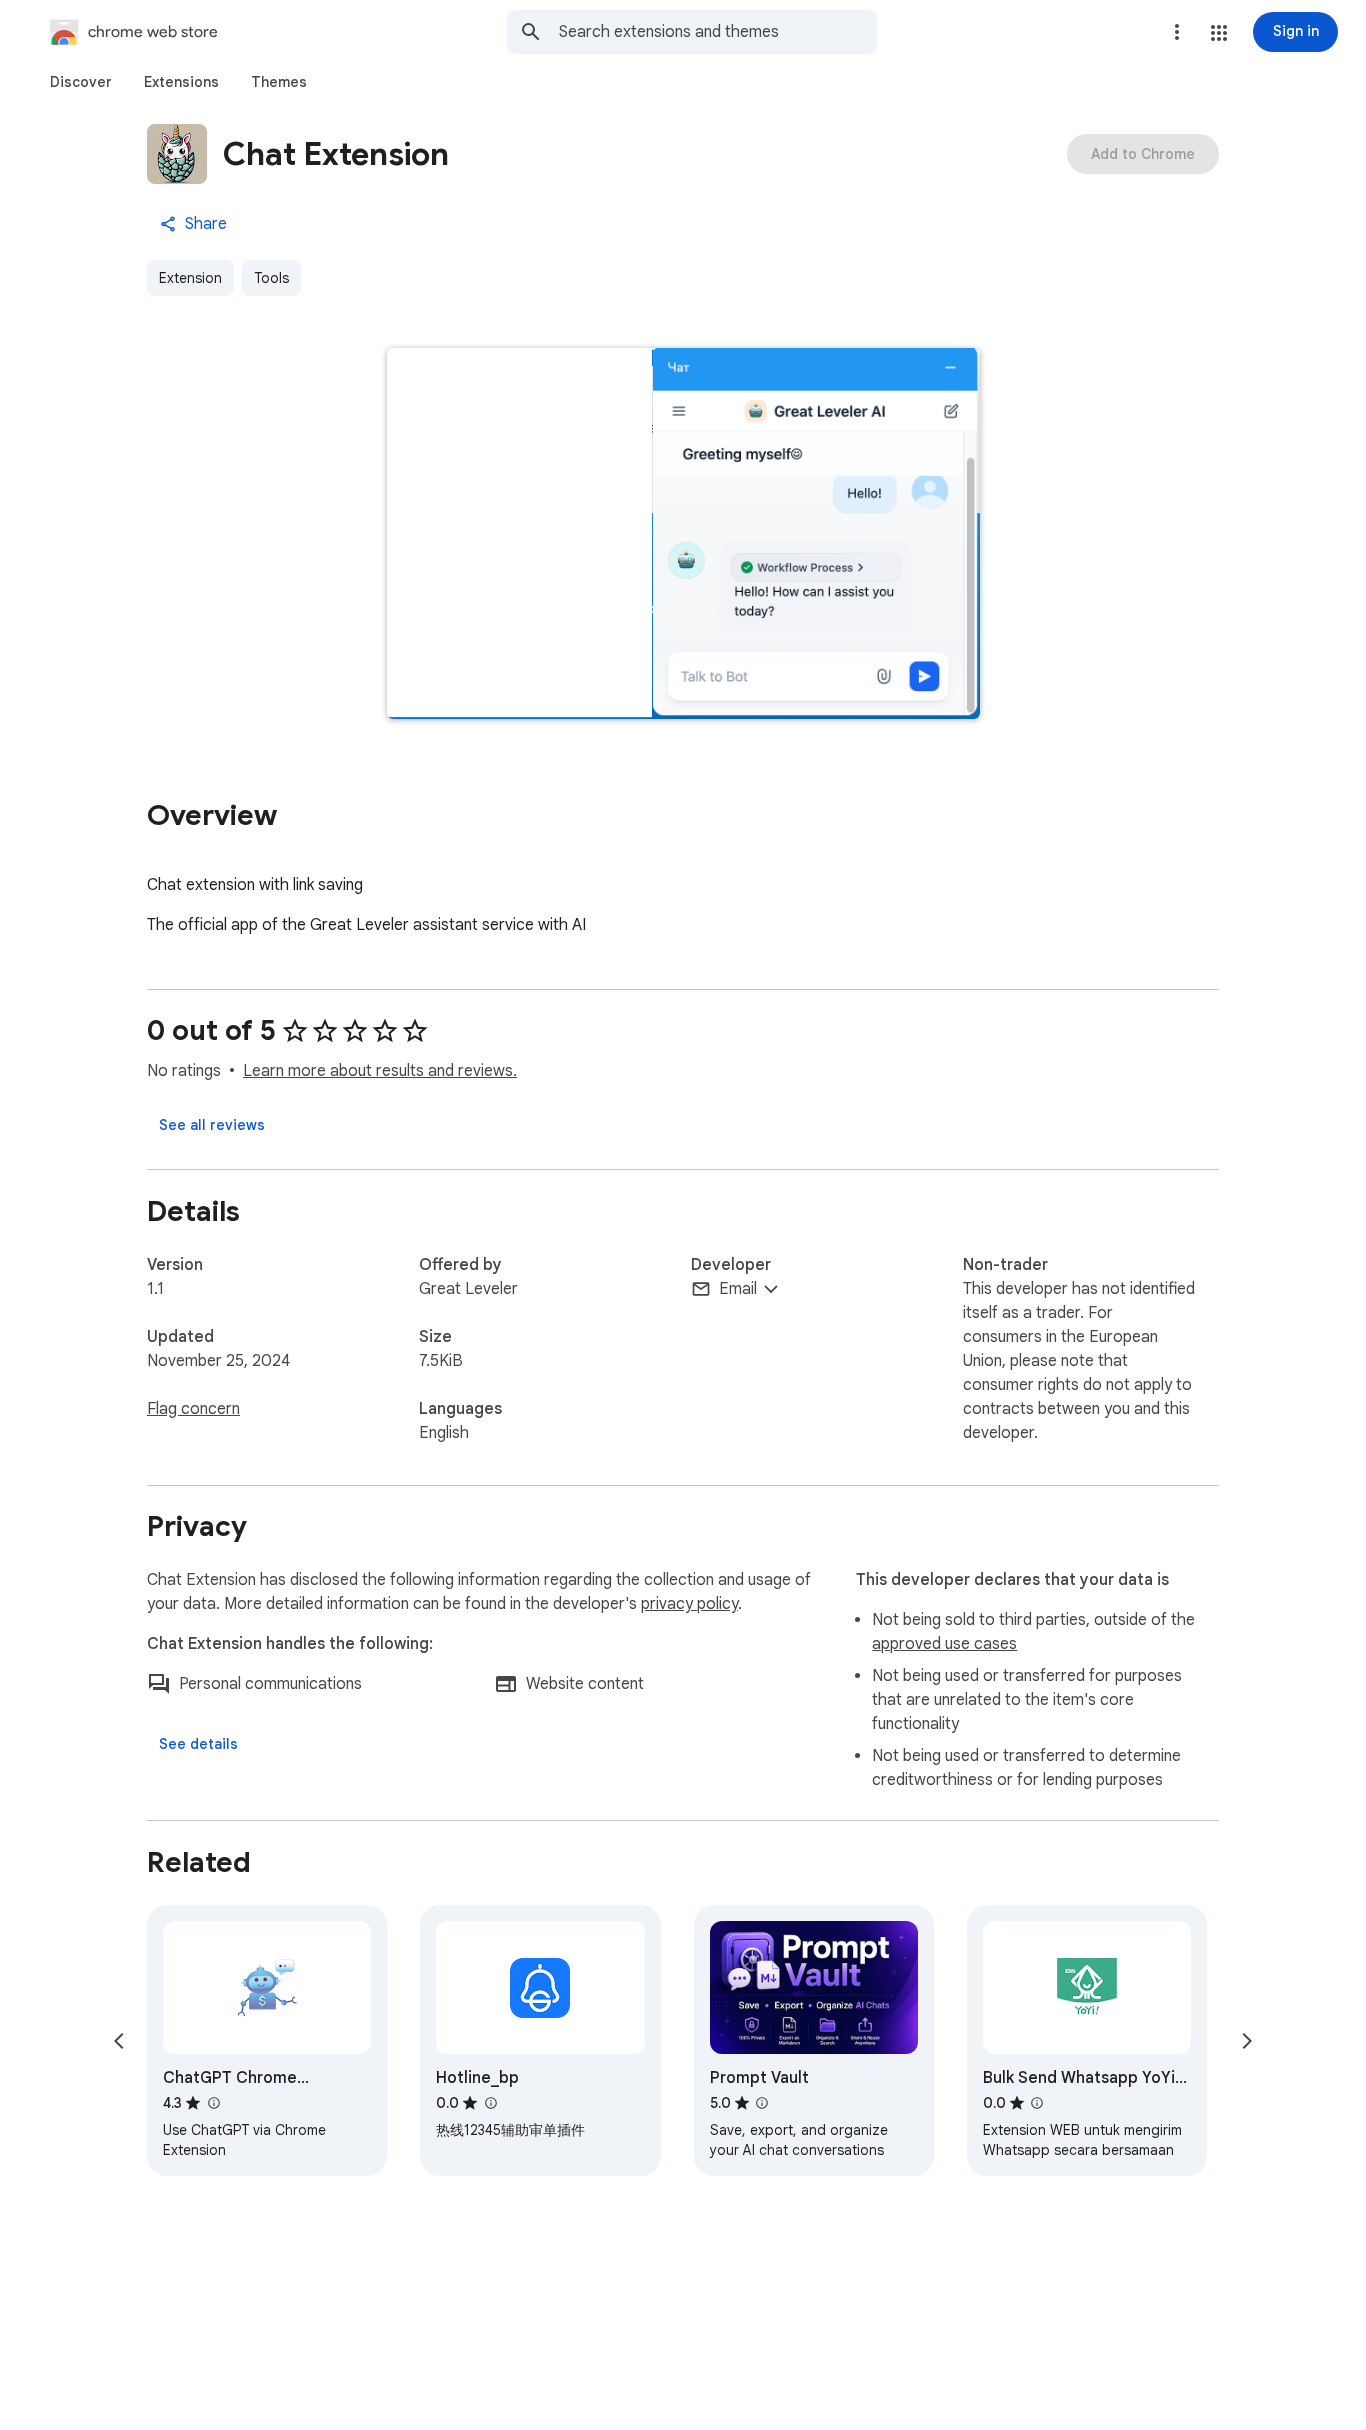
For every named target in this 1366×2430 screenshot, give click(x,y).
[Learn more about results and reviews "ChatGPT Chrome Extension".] (213, 2103)
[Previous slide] (119, 2041)
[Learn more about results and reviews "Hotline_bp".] (490, 2103)
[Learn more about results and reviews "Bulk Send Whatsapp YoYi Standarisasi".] (1037, 2103)
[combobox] (718, 32)
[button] (1219, 33)
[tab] (81, 82)
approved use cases (944, 1644)
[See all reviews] (212, 1125)
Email (738, 1289)
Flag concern (193, 1409)
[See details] (198, 1744)
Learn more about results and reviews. (380, 1071)
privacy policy (689, 1604)
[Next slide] (1247, 2041)
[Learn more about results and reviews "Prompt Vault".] (762, 2103)
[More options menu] (1177, 32)
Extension (190, 278)
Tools (271, 278)
